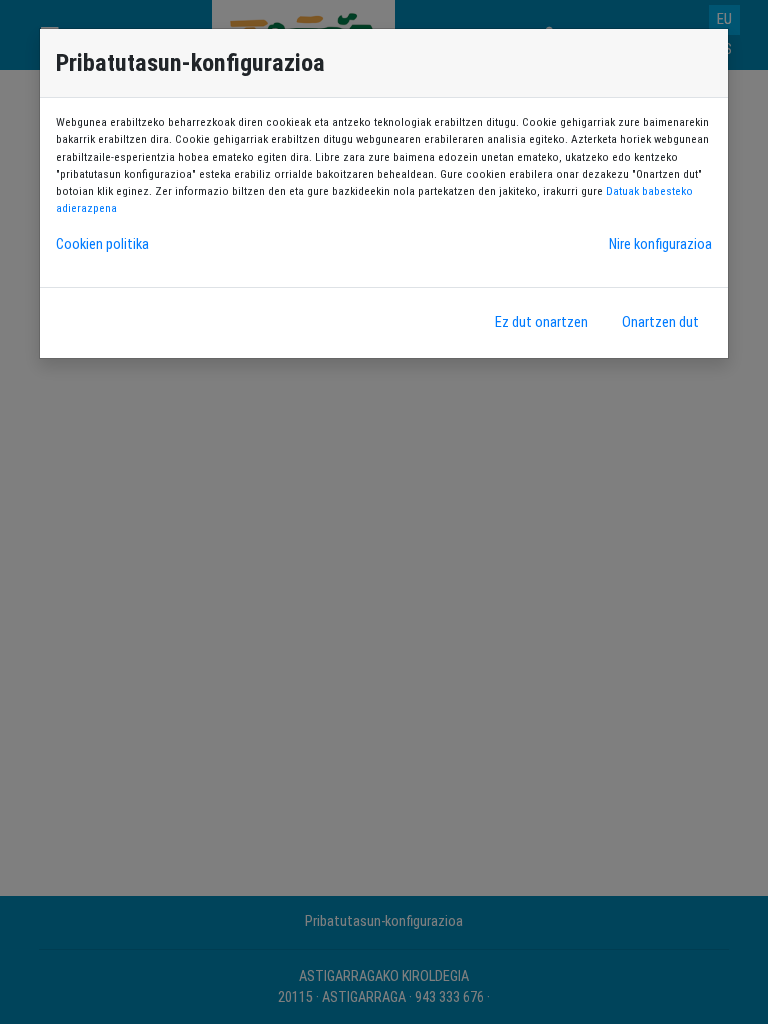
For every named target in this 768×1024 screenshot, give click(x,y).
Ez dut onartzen (541, 322)
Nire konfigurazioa (660, 244)
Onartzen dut (660, 322)
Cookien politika (102, 244)
